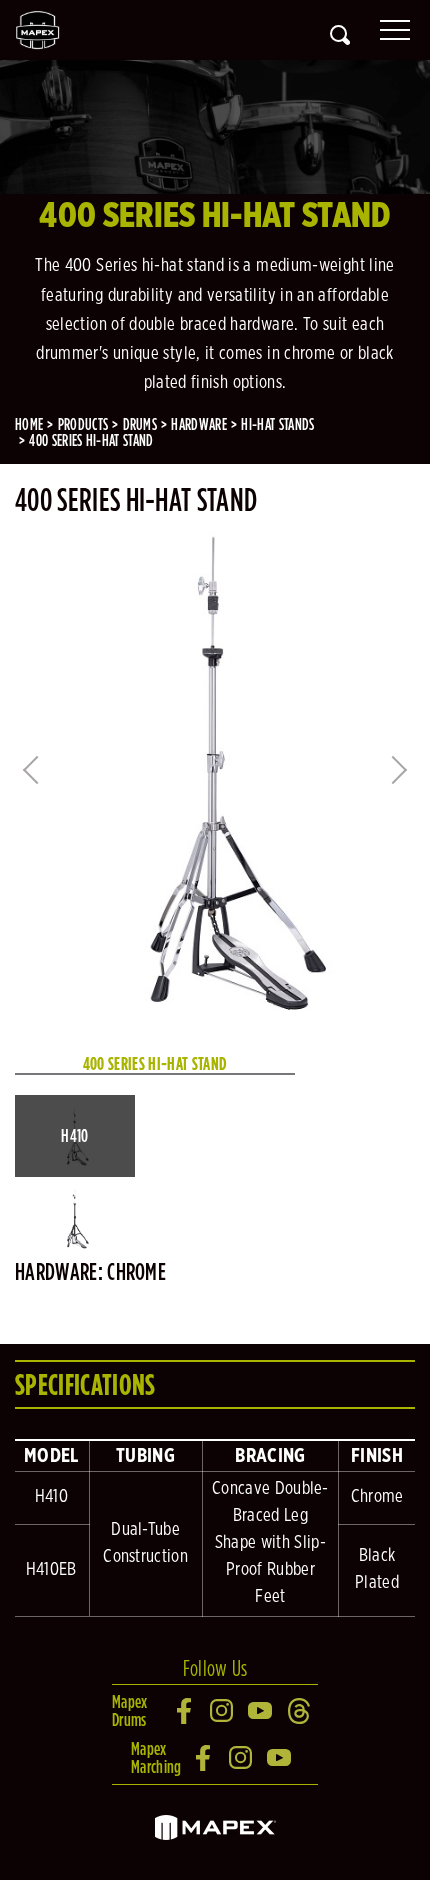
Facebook (185, 1711)
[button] (75, 1136)
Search (340, 35)
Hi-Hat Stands (277, 424)
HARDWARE (199, 424)
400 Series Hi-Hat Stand (91, 440)
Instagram (223, 1711)
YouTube (261, 1711)
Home (29, 424)
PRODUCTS (83, 424)
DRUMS (140, 424)
